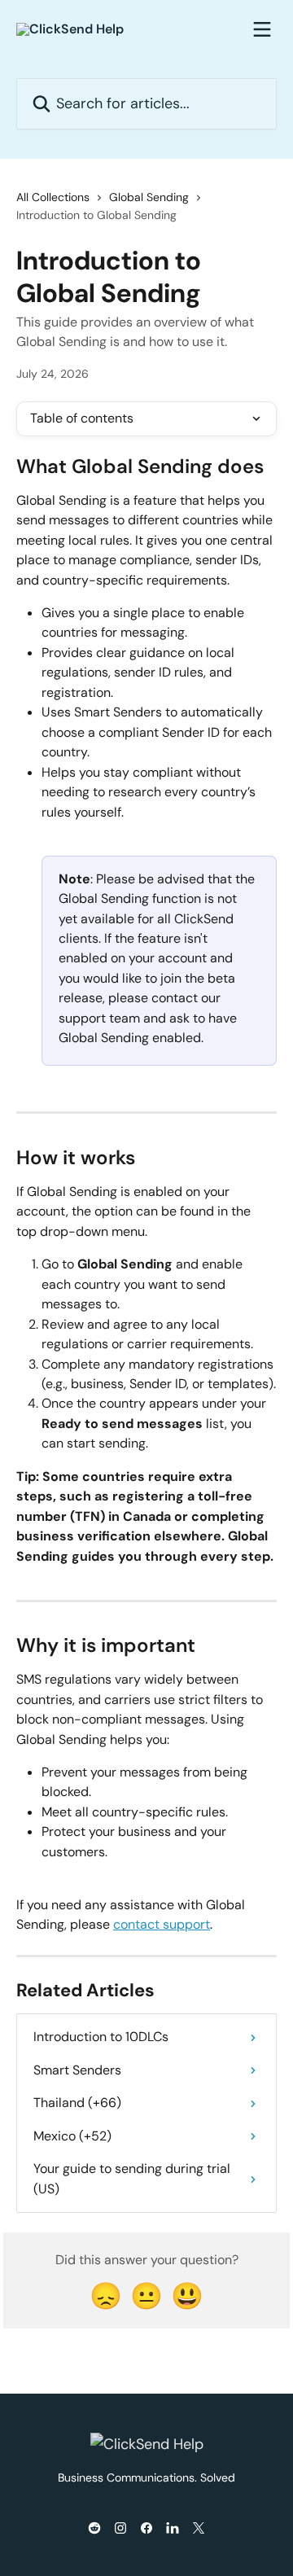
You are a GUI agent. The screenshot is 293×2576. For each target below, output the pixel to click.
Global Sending (149, 197)
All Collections (53, 197)
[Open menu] (262, 29)
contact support (162, 1924)
